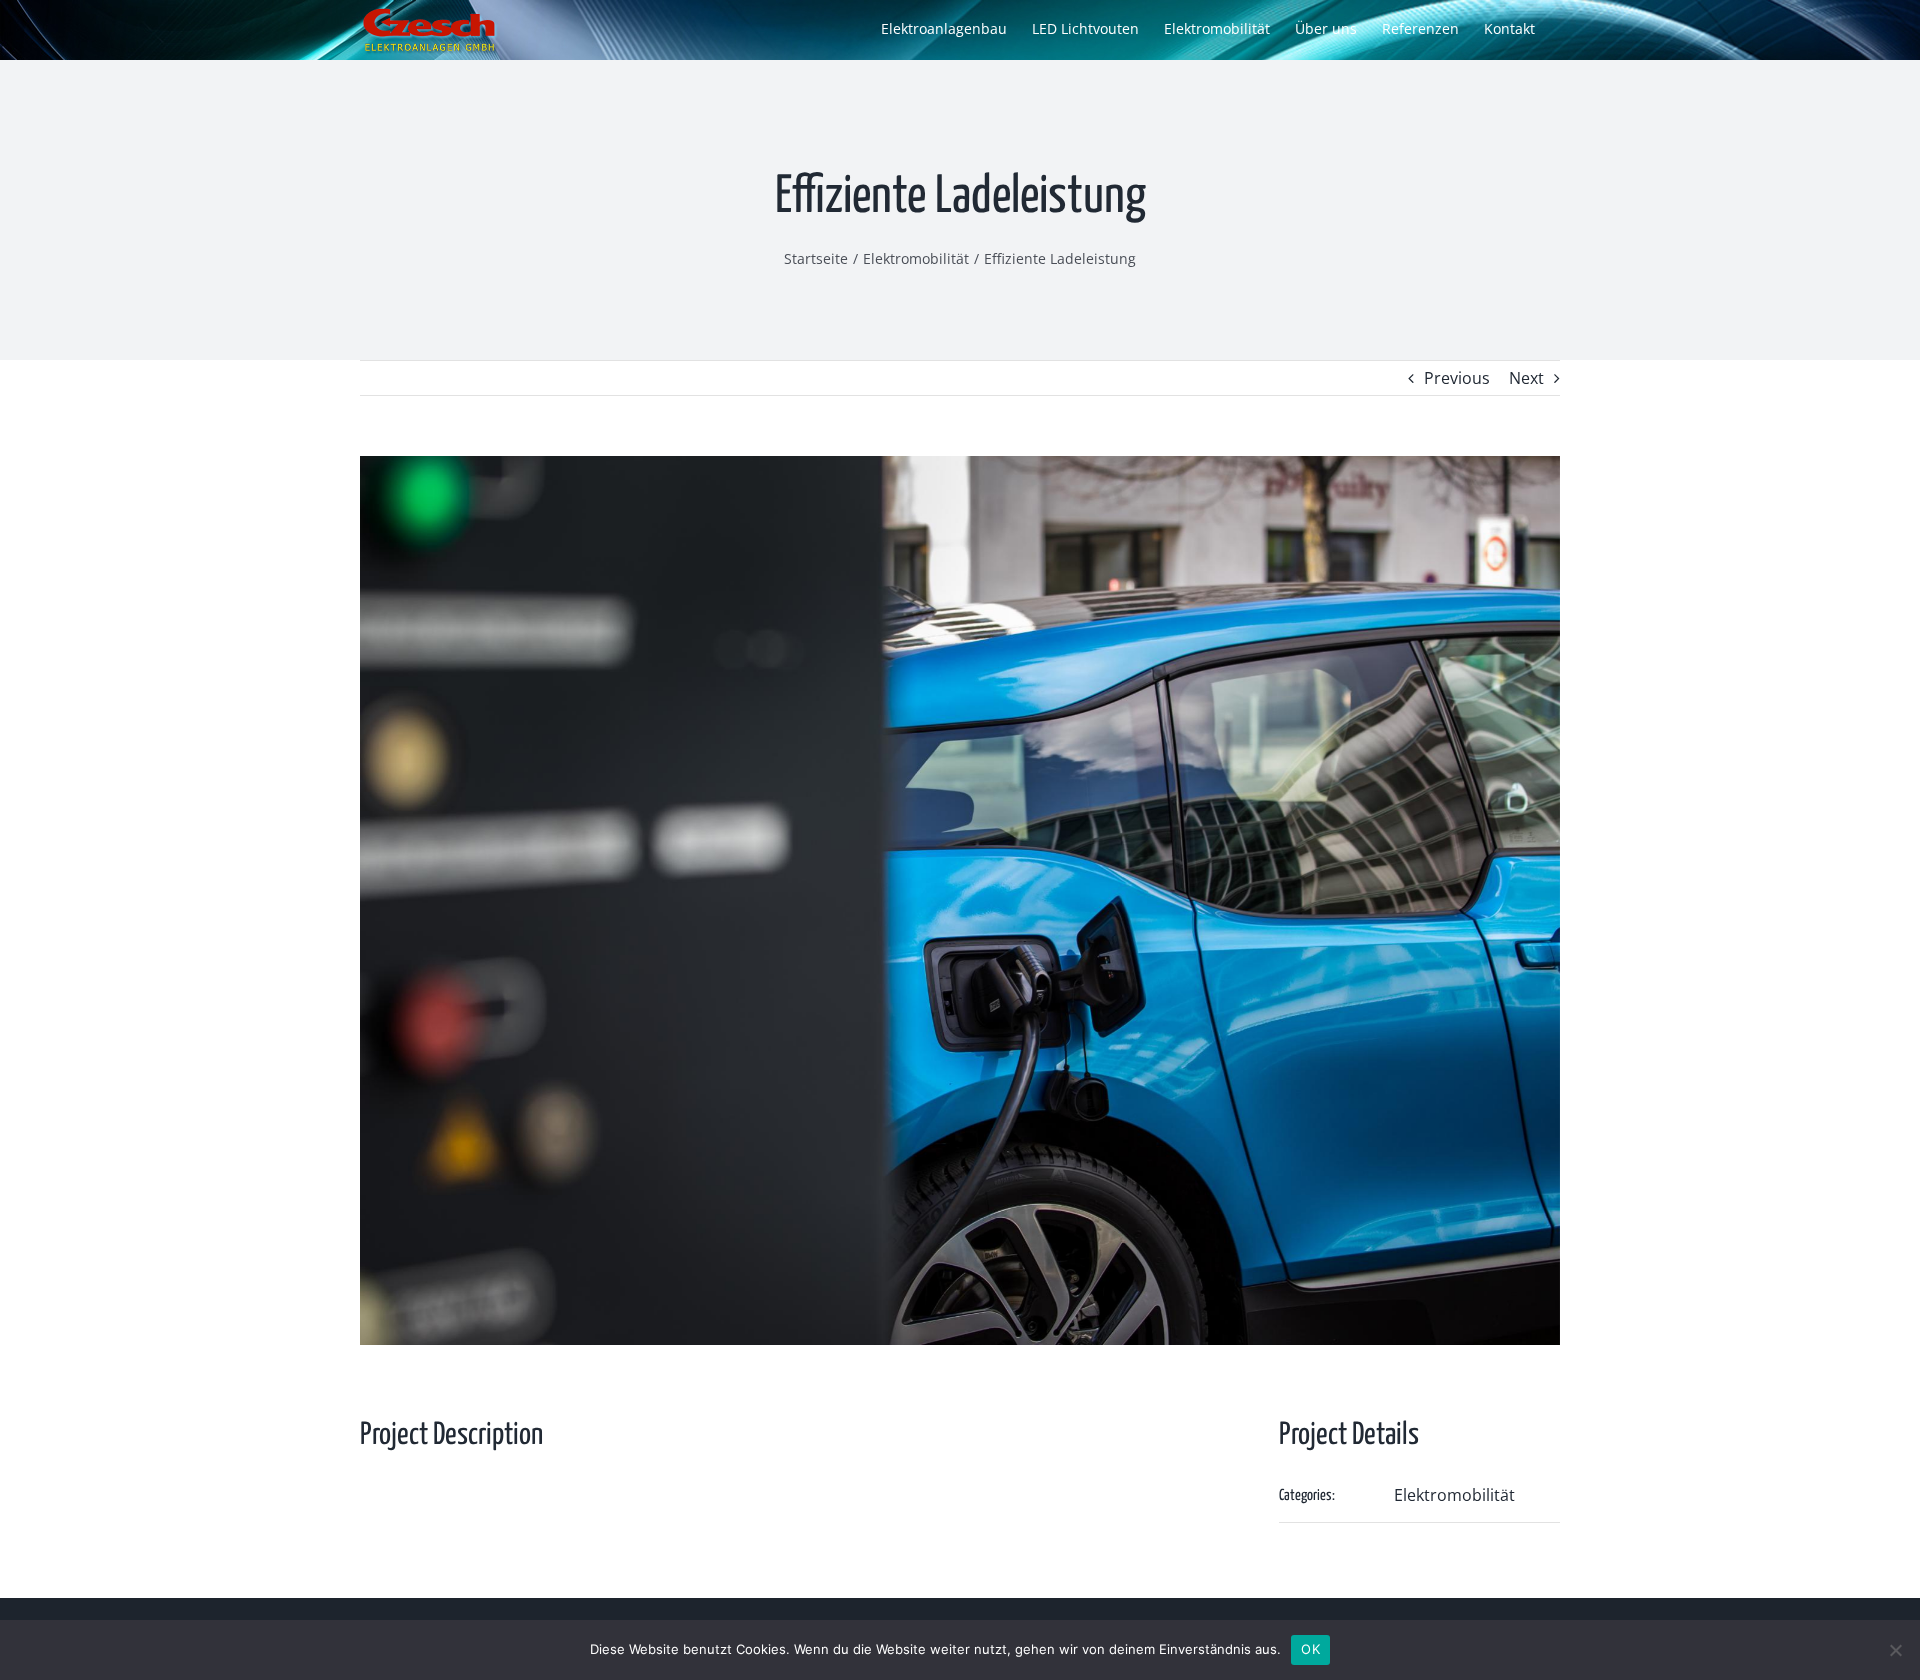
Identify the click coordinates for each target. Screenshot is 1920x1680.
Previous (1457, 378)
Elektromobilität (1454, 1495)
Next (1526, 378)
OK (1310, 1649)
